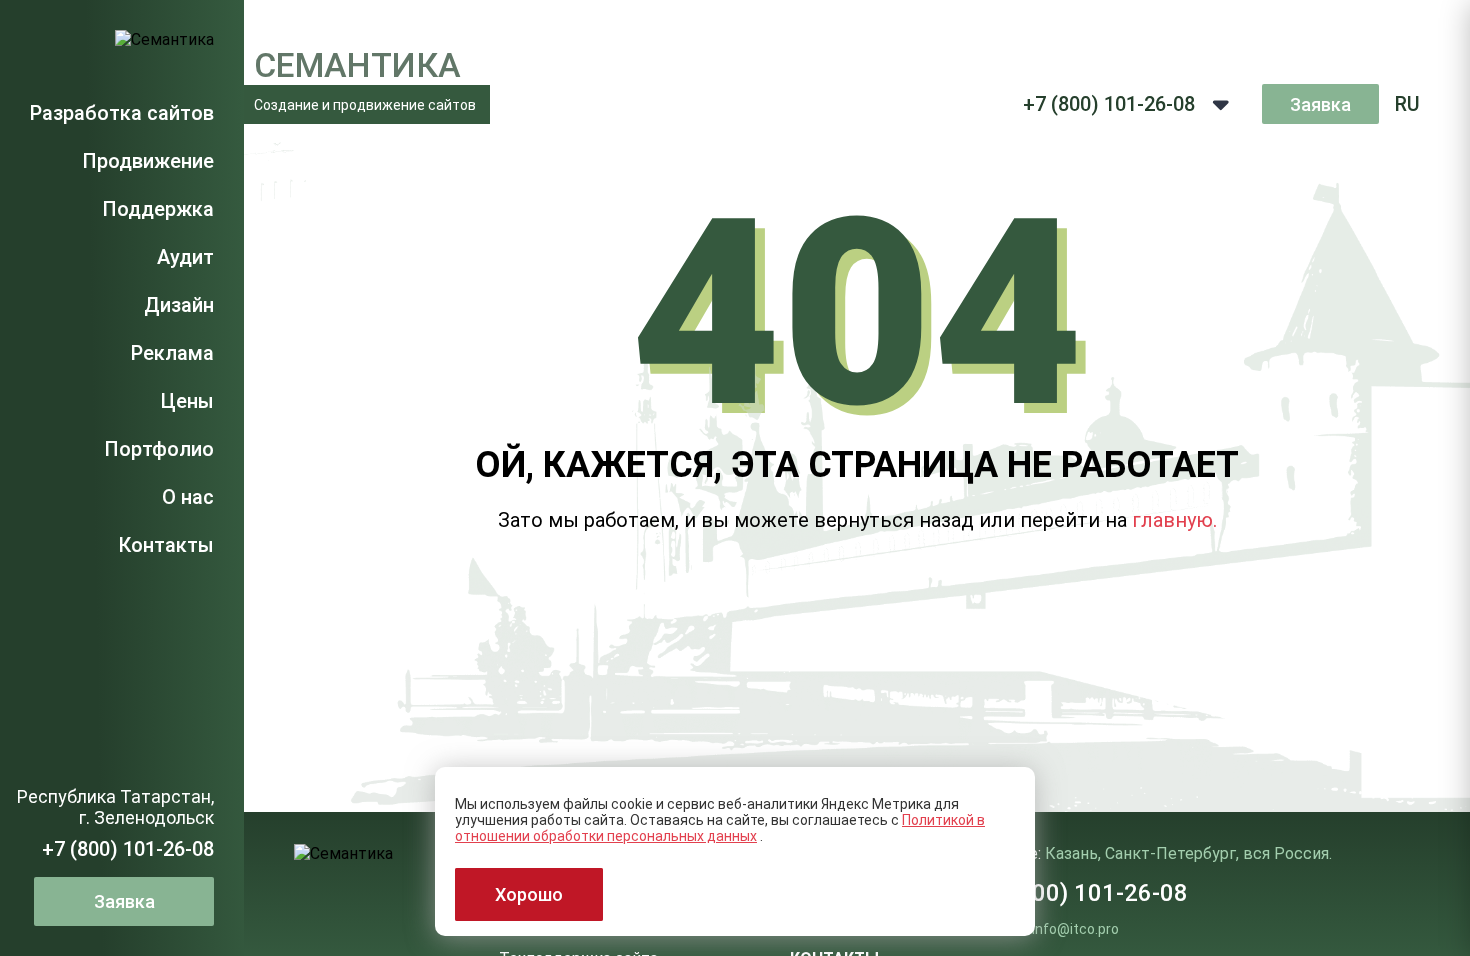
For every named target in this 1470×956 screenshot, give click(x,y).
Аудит (185, 257)
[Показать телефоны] (1221, 104)
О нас (188, 497)
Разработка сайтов (122, 113)
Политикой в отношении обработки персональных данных (720, 828)
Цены (187, 401)
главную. (1174, 520)
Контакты (166, 545)
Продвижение (148, 161)
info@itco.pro (1075, 929)
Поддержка (158, 209)
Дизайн (179, 305)
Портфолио (159, 449)
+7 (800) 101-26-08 (128, 849)
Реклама (172, 353)
